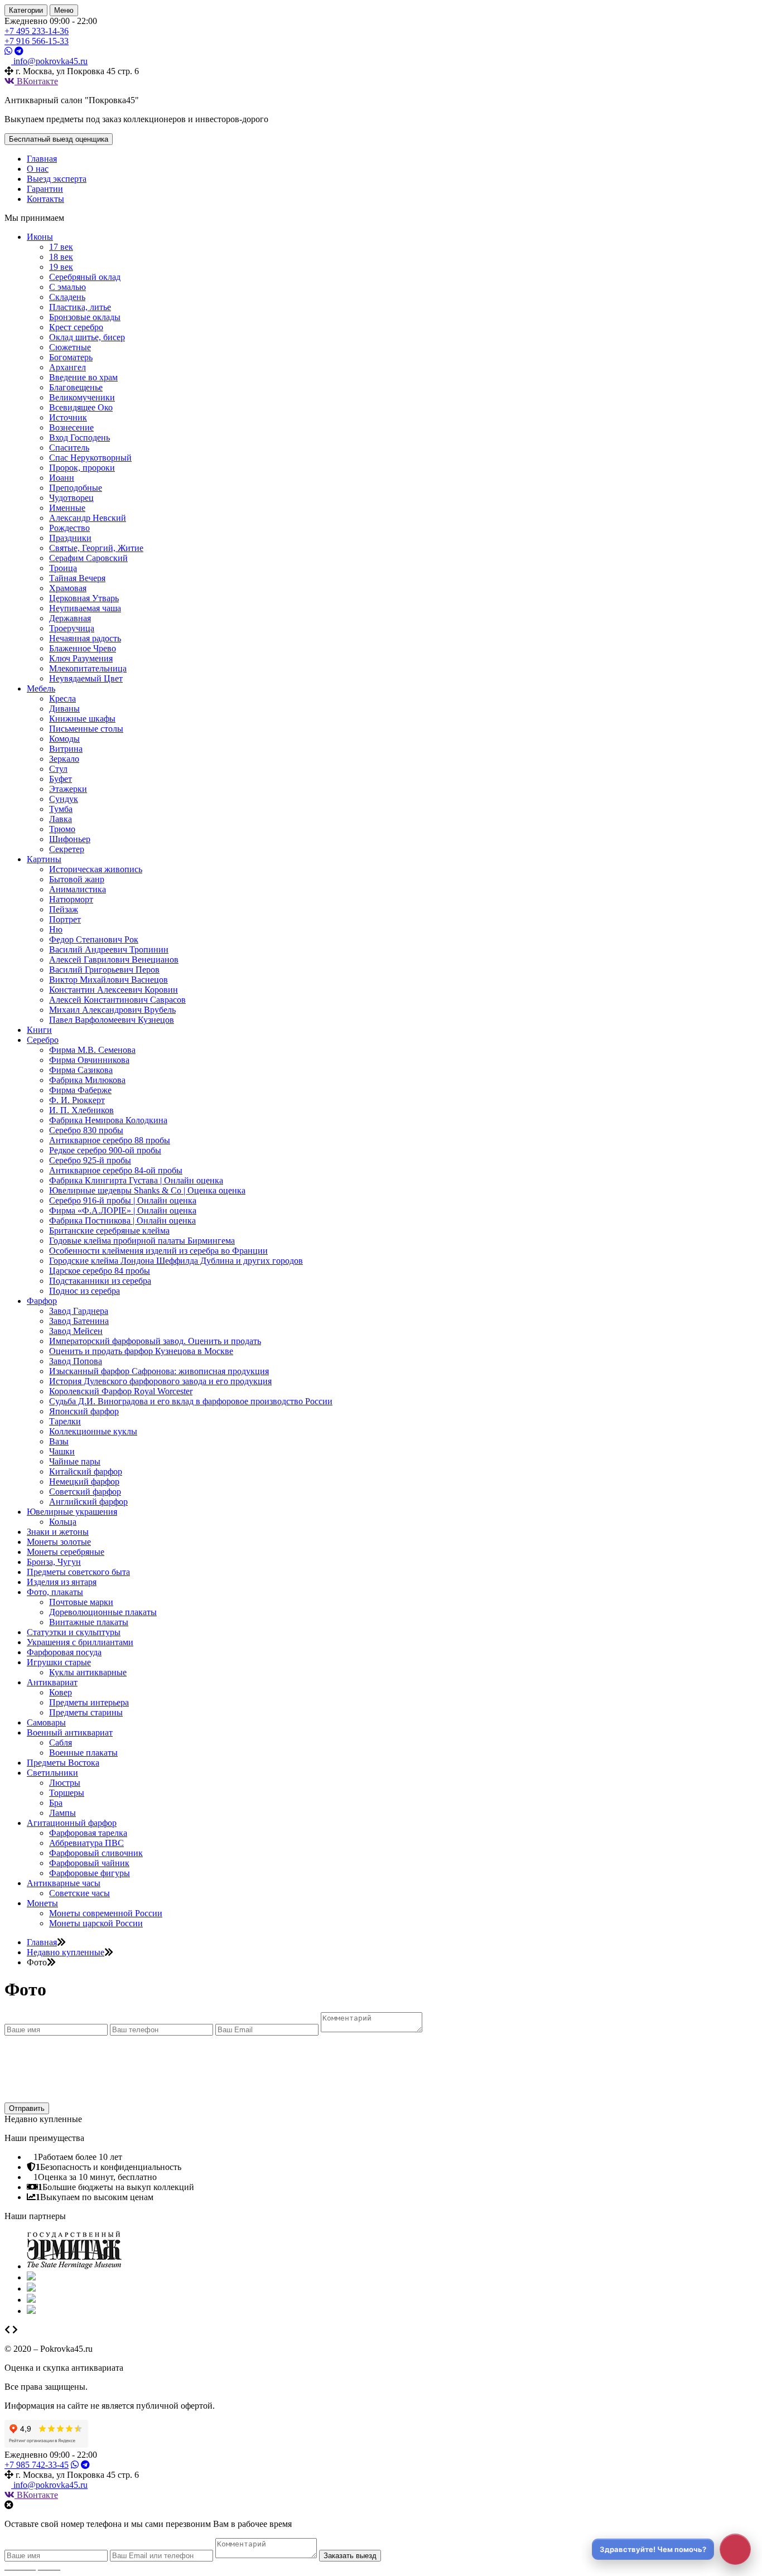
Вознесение (71, 427)
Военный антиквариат (70, 1732)
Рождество (69, 528)
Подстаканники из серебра (100, 1281)
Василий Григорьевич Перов (104, 970)
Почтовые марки (81, 1602)
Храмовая (68, 588)
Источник (68, 417)
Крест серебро (76, 327)
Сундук (64, 799)
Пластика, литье (80, 307)
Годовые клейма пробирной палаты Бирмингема (142, 1241)
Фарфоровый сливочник (96, 1853)
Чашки (62, 1451)
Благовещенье (76, 387)
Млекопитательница (88, 668)
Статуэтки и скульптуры (74, 1632)
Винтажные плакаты (89, 1622)
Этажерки (68, 789)
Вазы (59, 1441)
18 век (61, 257)
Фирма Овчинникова (89, 1060)
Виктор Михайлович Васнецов (108, 980)
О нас (38, 169)
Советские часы (79, 1893)
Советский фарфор (85, 1492)
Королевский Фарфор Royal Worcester (121, 1391)
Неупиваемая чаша (85, 608)
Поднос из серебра (85, 1291)
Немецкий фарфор (84, 1482)
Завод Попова (76, 1361)
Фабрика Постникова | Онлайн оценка (122, 1221)
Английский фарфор (88, 1502)
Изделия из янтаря (62, 1582)
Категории (26, 10)
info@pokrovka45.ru (49, 2485)
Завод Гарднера (79, 1311)
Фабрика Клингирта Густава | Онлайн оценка (136, 1180)
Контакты (45, 199)
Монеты (42, 1903)
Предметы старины (86, 1712)
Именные (67, 508)
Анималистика (78, 889)
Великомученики (82, 397)
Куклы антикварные (88, 1672)
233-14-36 (37, 31)
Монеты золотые (59, 1542)
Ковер (61, 1692)
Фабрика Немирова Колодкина (108, 1120)
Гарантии (45, 189)
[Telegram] (19, 51)
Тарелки (65, 1421)
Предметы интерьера (89, 1702)
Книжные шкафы (82, 719)
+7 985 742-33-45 (37, 2465)
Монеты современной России (106, 1913)
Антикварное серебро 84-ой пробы (116, 1170)
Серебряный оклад (85, 277)
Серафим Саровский (88, 558)
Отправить (27, 2108)
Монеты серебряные (66, 1552)
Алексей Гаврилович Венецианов (114, 960)
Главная (42, 159)
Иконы (40, 237)
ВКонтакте (36, 81)
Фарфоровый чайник (89, 1863)
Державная (70, 618)
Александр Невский (88, 518)
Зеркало (64, 759)
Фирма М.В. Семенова (92, 1050)
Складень (67, 297)
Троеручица (72, 628)
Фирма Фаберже (80, 1090)
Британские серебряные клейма (109, 1231)
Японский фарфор (84, 1411)
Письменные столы (86, 729)
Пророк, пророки (82, 468)
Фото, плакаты (55, 1592)
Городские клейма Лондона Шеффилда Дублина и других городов (176, 1261)
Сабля (61, 1743)
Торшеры (67, 1793)
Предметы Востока (63, 1763)
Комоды (64, 739)
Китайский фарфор (86, 1471)
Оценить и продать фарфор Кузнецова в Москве (141, 1351)
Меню (64, 10)
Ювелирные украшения (72, 1512)
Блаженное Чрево (83, 648)
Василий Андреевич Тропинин (109, 949)
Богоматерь (71, 357)
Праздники (70, 538)
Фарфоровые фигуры (90, 1873)
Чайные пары (75, 1461)
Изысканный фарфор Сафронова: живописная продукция (159, 1371)
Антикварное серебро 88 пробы (110, 1140)
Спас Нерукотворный (90, 458)
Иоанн (62, 478)
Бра (56, 1803)
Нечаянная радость (85, 638)
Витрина (66, 749)
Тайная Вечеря (77, 578)
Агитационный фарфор (72, 1823)
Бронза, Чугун (54, 1562)
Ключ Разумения (81, 658)
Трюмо (62, 829)
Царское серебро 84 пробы (100, 1271)
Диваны (64, 709)
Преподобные (76, 488)
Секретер (67, 849)
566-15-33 (37, 41)
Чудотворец (71, 498)
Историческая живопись (96, 869)
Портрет (65, 919)
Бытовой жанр (77, 879)
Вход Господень (79, 438)
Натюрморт (71, 899)
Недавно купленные (66, 1952)
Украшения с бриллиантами (80, 1642)
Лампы (62, 1813)
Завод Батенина (79, 1321)
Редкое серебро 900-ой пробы (105, 1150)
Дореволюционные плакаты (103, 1612)
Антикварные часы (64, 1883)
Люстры (65, 1783)
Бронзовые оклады (85, 317)
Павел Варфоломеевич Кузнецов (112, 1020)
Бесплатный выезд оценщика (59, 139)
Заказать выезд (350, 2556)
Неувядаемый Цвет (86, 678)
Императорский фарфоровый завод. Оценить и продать (155, 1341)
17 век (61, 247)
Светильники (52, 1773)
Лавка (61, 819)
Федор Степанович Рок (94, 939)
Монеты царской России (96, 1923)
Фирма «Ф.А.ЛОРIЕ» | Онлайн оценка (123, 1210)
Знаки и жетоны (58, 1532)
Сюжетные (70, 347)
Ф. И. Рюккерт (77, 1100)
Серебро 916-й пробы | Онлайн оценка (123, 1200)
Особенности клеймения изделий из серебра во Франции (158, 1251)
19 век (61, 267)
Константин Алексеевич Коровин (114, 990)
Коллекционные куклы (93, 1431)
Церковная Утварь (84, 598)
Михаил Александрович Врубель (112, 1010)
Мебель (41, 688)
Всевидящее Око (81, 407)
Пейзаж (64, 909)
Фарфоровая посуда (64, 1652)
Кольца (63, 1522)
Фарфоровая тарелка (88, 1833)
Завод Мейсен (76, 1331)
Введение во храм (83, 377)
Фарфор (42, 1301)
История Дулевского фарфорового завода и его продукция (160, 1381)
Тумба (61, 809)
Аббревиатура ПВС (86, 1843)
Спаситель (69, 448)
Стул (58, 769)
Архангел (67, 367)
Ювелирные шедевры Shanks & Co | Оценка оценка (147, 1190)
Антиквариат (52, 1682)
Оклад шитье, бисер (87, 337)
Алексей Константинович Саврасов (117, 1000)
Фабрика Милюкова (87, 1080)
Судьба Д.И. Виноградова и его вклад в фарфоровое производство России (191, 1401)
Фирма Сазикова (81, 1070)
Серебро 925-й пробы (90, 1160)
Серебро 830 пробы (86, 1130)
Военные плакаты (83, 1753)
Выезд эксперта (57, 179)
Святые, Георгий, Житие (96, 548)
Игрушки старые (59, 1662)
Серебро (43, 1040)
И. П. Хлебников (81, 1110)
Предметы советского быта (78, 1572)
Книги (39, 1030)
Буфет (61, 779)
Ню (56, 929)
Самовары (46, 1722)
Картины (44, 859)
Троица (63, 568)
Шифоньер (70, 839)
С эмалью (67, 287)
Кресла (62, 699)
